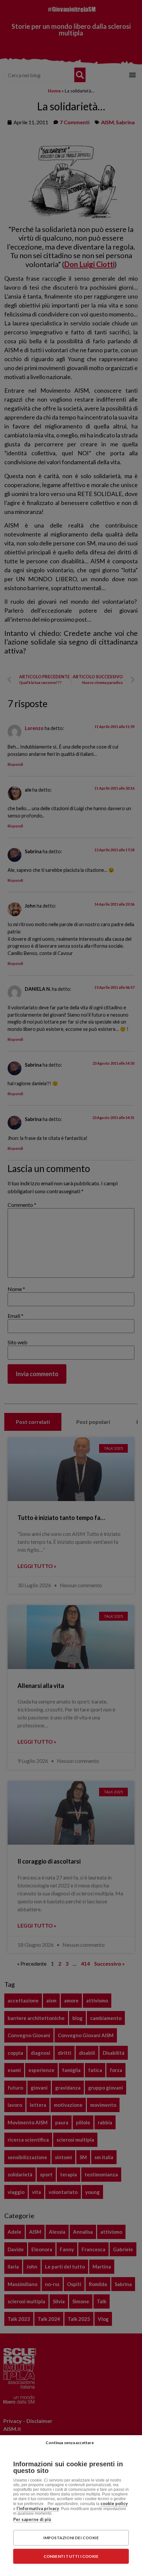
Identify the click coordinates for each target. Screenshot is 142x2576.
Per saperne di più (32, 2519)
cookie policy (114, 2503)
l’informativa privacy (38, 2508)
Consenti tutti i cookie (71, 2556)
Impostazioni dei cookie (71, 2538)
